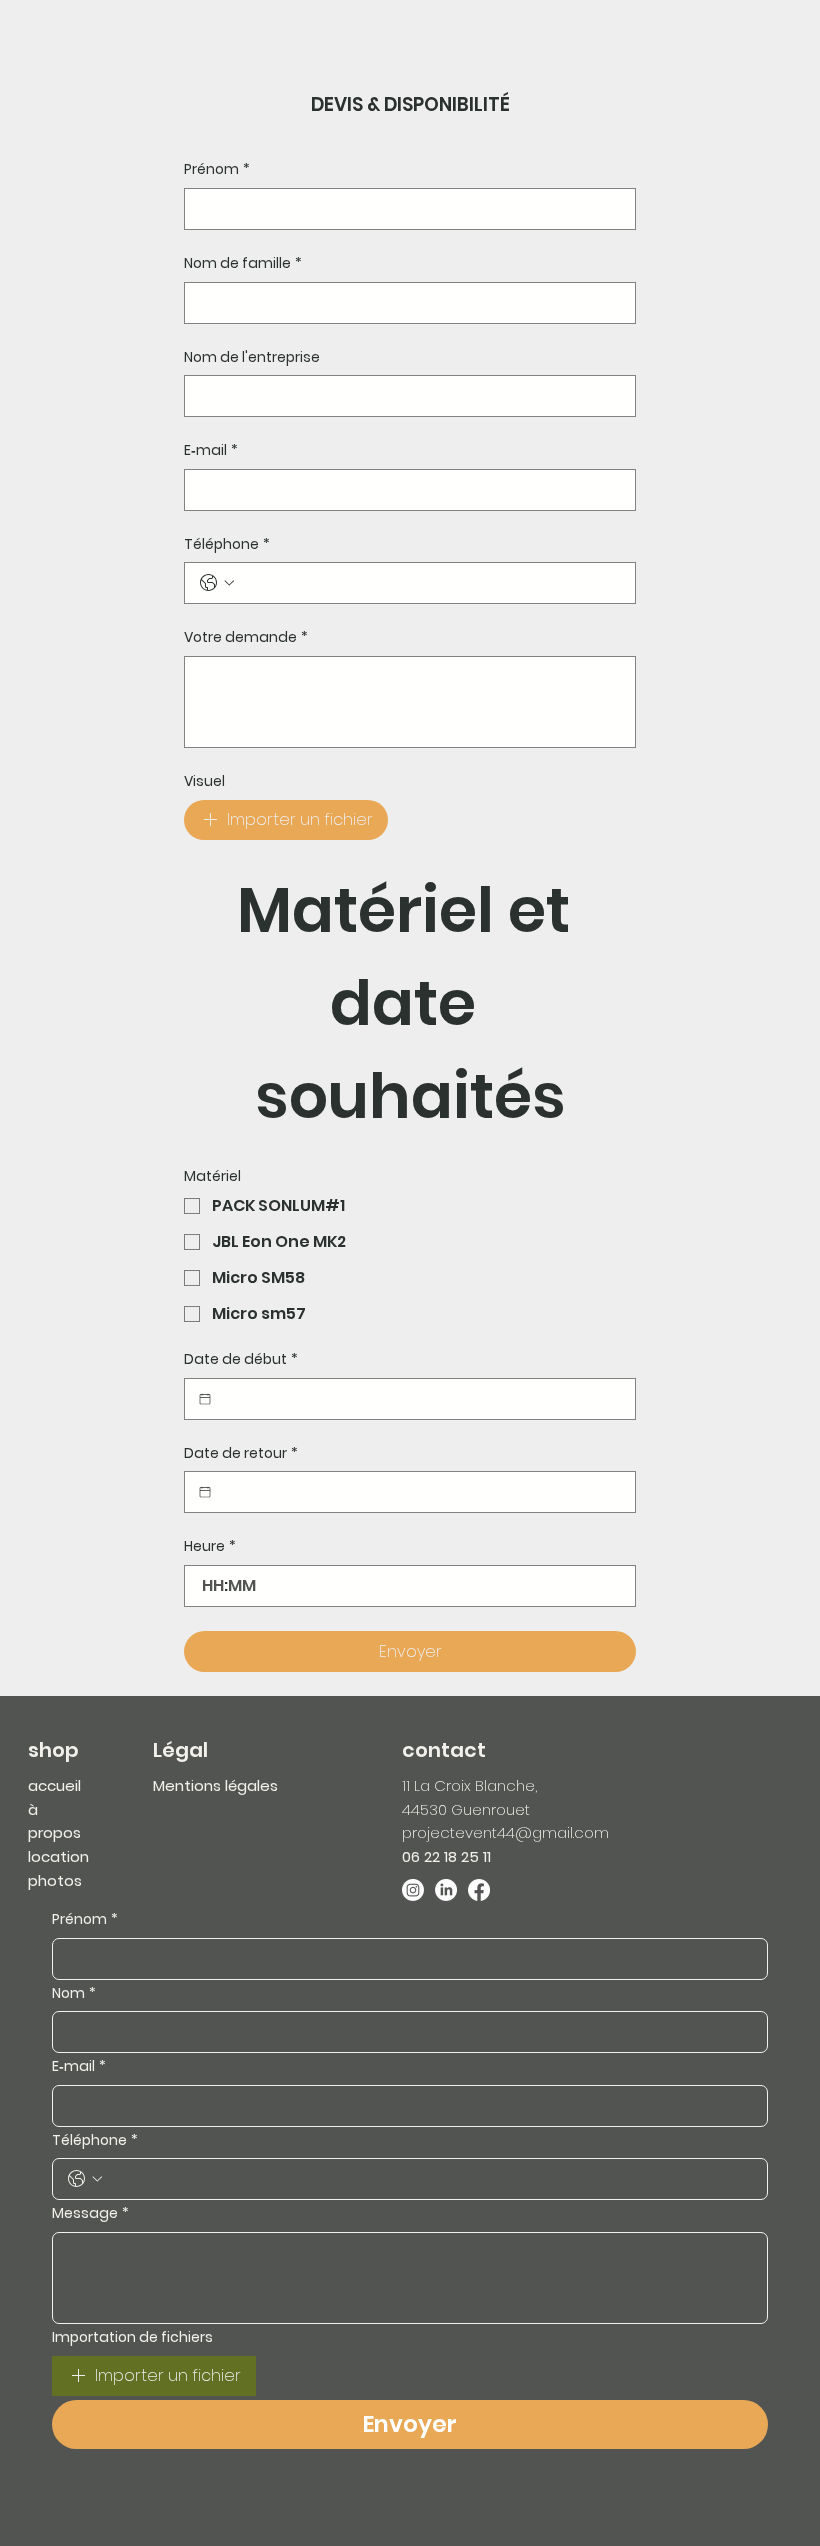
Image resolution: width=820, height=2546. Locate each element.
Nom (74, 1993)
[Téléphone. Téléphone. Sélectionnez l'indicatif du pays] (217, 583)
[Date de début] (205, 1399)
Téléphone (227, 544)
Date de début (241, 1359)
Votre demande (246, 637)
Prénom (217, 169)
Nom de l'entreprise (252, 357)
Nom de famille (243, 263)
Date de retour (241, 1453)
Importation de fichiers (132, 2337)
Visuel (204, 781)
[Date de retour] (205, 1492)
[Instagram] (413, 1890)
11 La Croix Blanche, (469, 1785)
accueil (54, 1785)
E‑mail (211, 450)
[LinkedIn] (446, 1890)
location (58, 1856)
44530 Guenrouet (466, 1809)
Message (90, 2213)
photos (55, 1880)
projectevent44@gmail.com (505, 1832)
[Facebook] (479, 1890)
